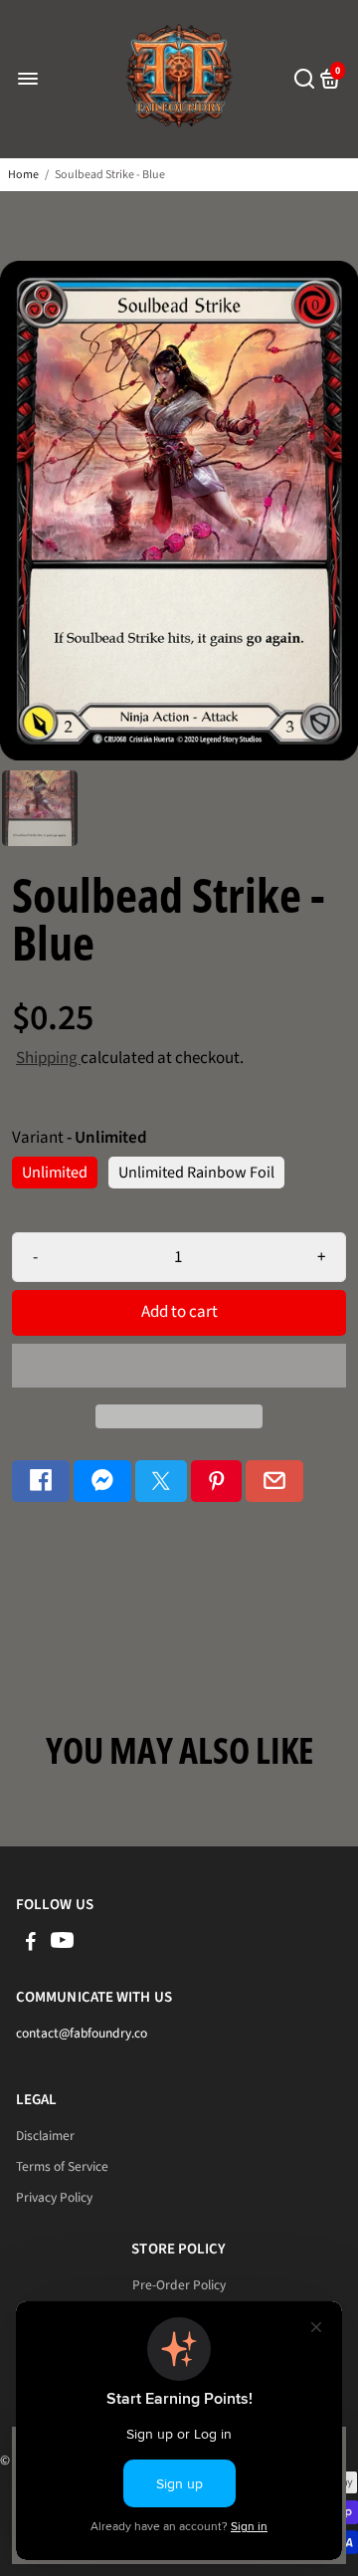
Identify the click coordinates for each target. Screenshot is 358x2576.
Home (23, 175)
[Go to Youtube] (62, 1944)
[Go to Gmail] (274, 1482)
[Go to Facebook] (41, 1482)
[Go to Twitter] (161, 1482)
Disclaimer (45, 2136)
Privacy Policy (54, 2197)
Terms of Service (62, 2166)
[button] (179, 1366)
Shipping (48, 1058)
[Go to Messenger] (102, 1482)
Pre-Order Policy (179, 2285)
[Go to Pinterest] (217, 1482)
